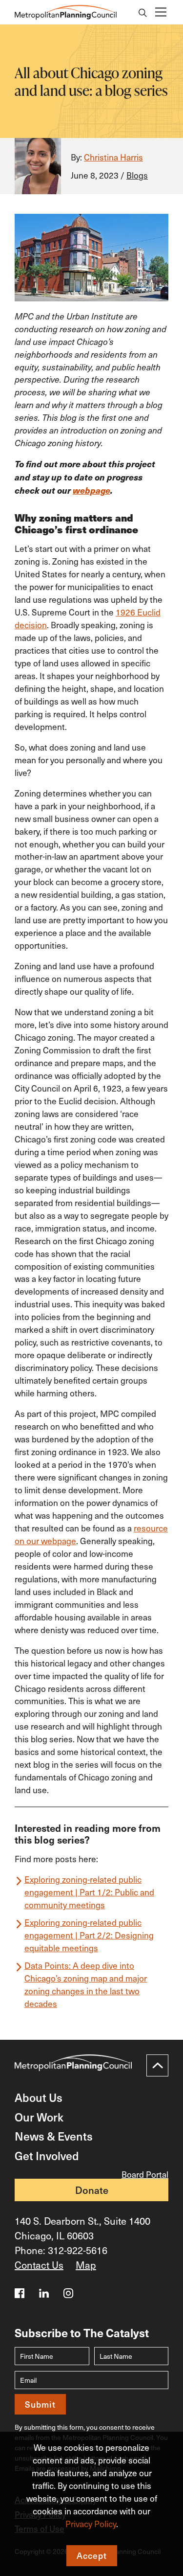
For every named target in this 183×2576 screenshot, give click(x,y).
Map (86, 2265)
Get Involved (47, 2155)
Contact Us (39, 2265)
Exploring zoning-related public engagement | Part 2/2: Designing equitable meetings (89, 1935)
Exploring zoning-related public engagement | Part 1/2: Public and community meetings (89, 1892)
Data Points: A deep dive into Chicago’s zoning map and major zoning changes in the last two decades (86, 1984)
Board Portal (145, 2174)
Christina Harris (113, 157)
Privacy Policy (91, 2524)
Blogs (137, 175)
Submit (40, 2404)
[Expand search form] (143, 14)
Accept (92, 2555)
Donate (92, 2190)
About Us (39, 2097)
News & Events (54, 2136)
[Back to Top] (157, 2065)
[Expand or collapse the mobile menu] (160, 12)
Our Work (39, 2117)
